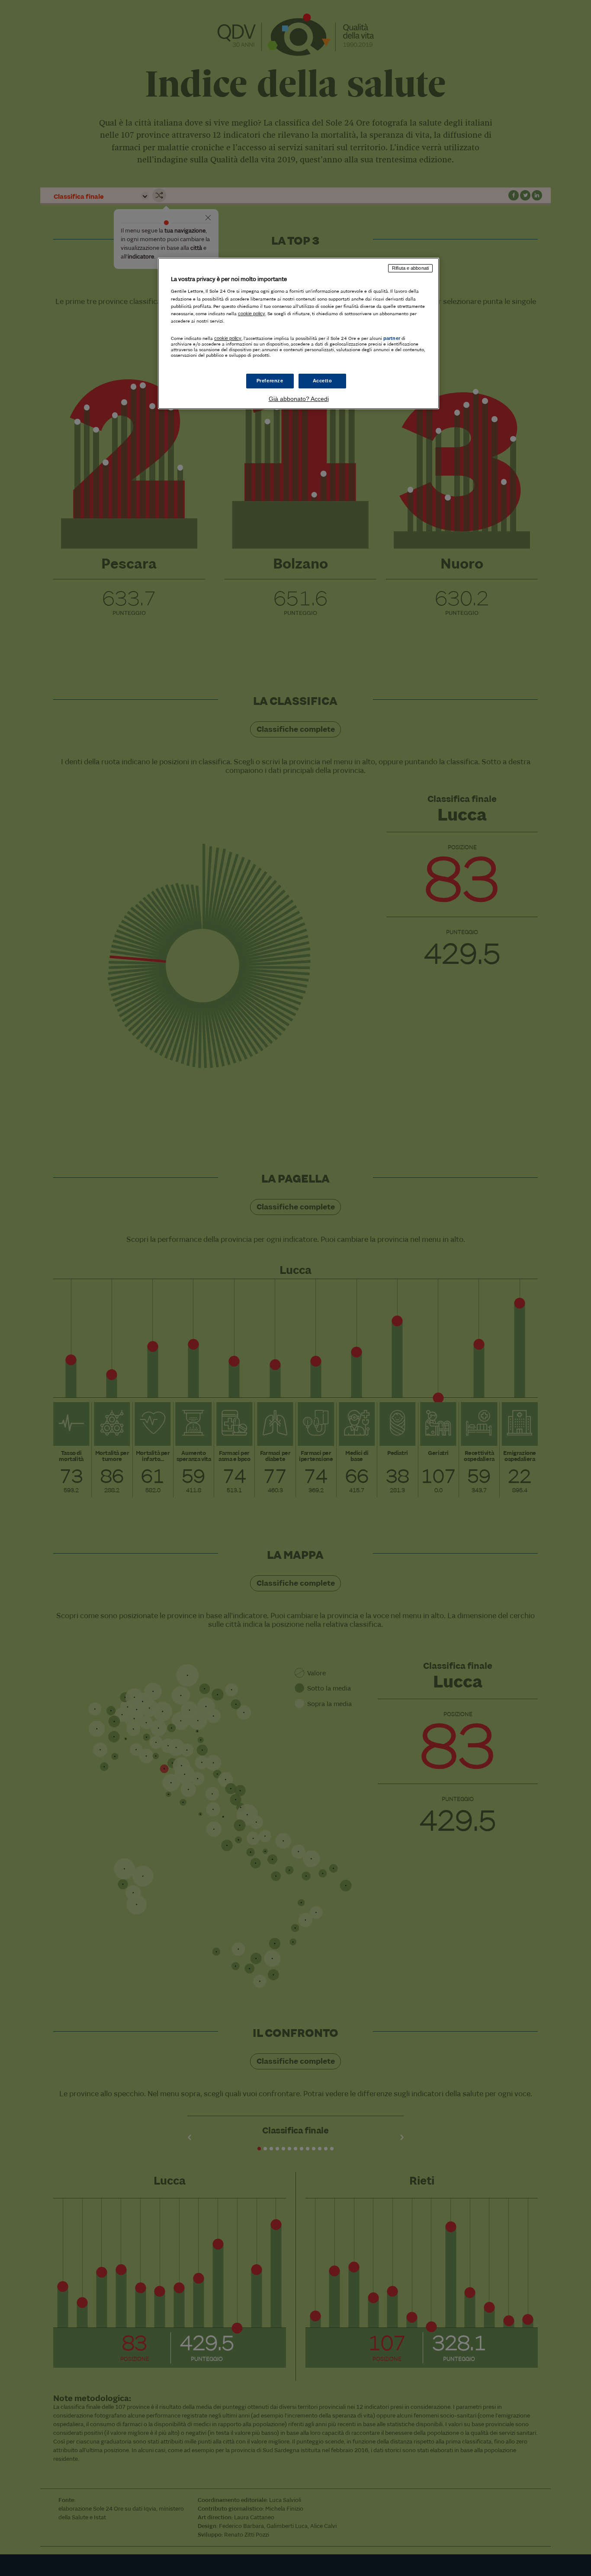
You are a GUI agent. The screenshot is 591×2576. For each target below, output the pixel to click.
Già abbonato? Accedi (299, 399)
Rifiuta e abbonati (410, 268)
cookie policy (252, 314)
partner (392, 338)
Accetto (323, 381)
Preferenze (270, 381)
